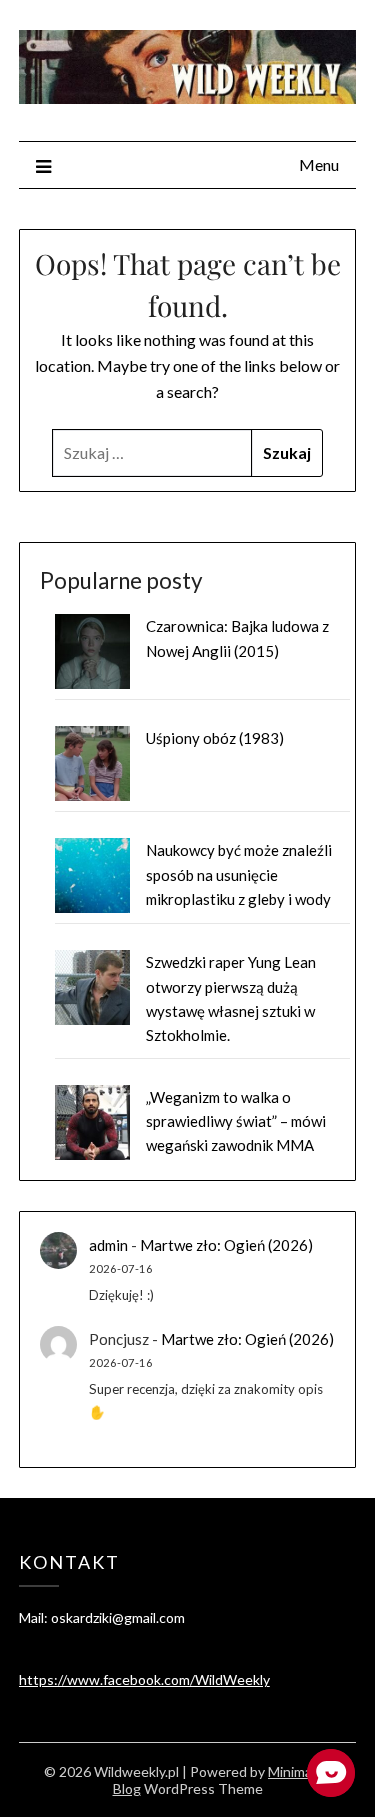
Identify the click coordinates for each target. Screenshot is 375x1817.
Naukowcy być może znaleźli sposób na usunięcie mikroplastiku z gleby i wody (239, 874)
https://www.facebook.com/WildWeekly (144, 1679)
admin (108, 1245)
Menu (319, 164)
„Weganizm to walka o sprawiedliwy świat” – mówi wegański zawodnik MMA (236, 1121)
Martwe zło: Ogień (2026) (226, 1245)
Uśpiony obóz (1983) (215, 738)
